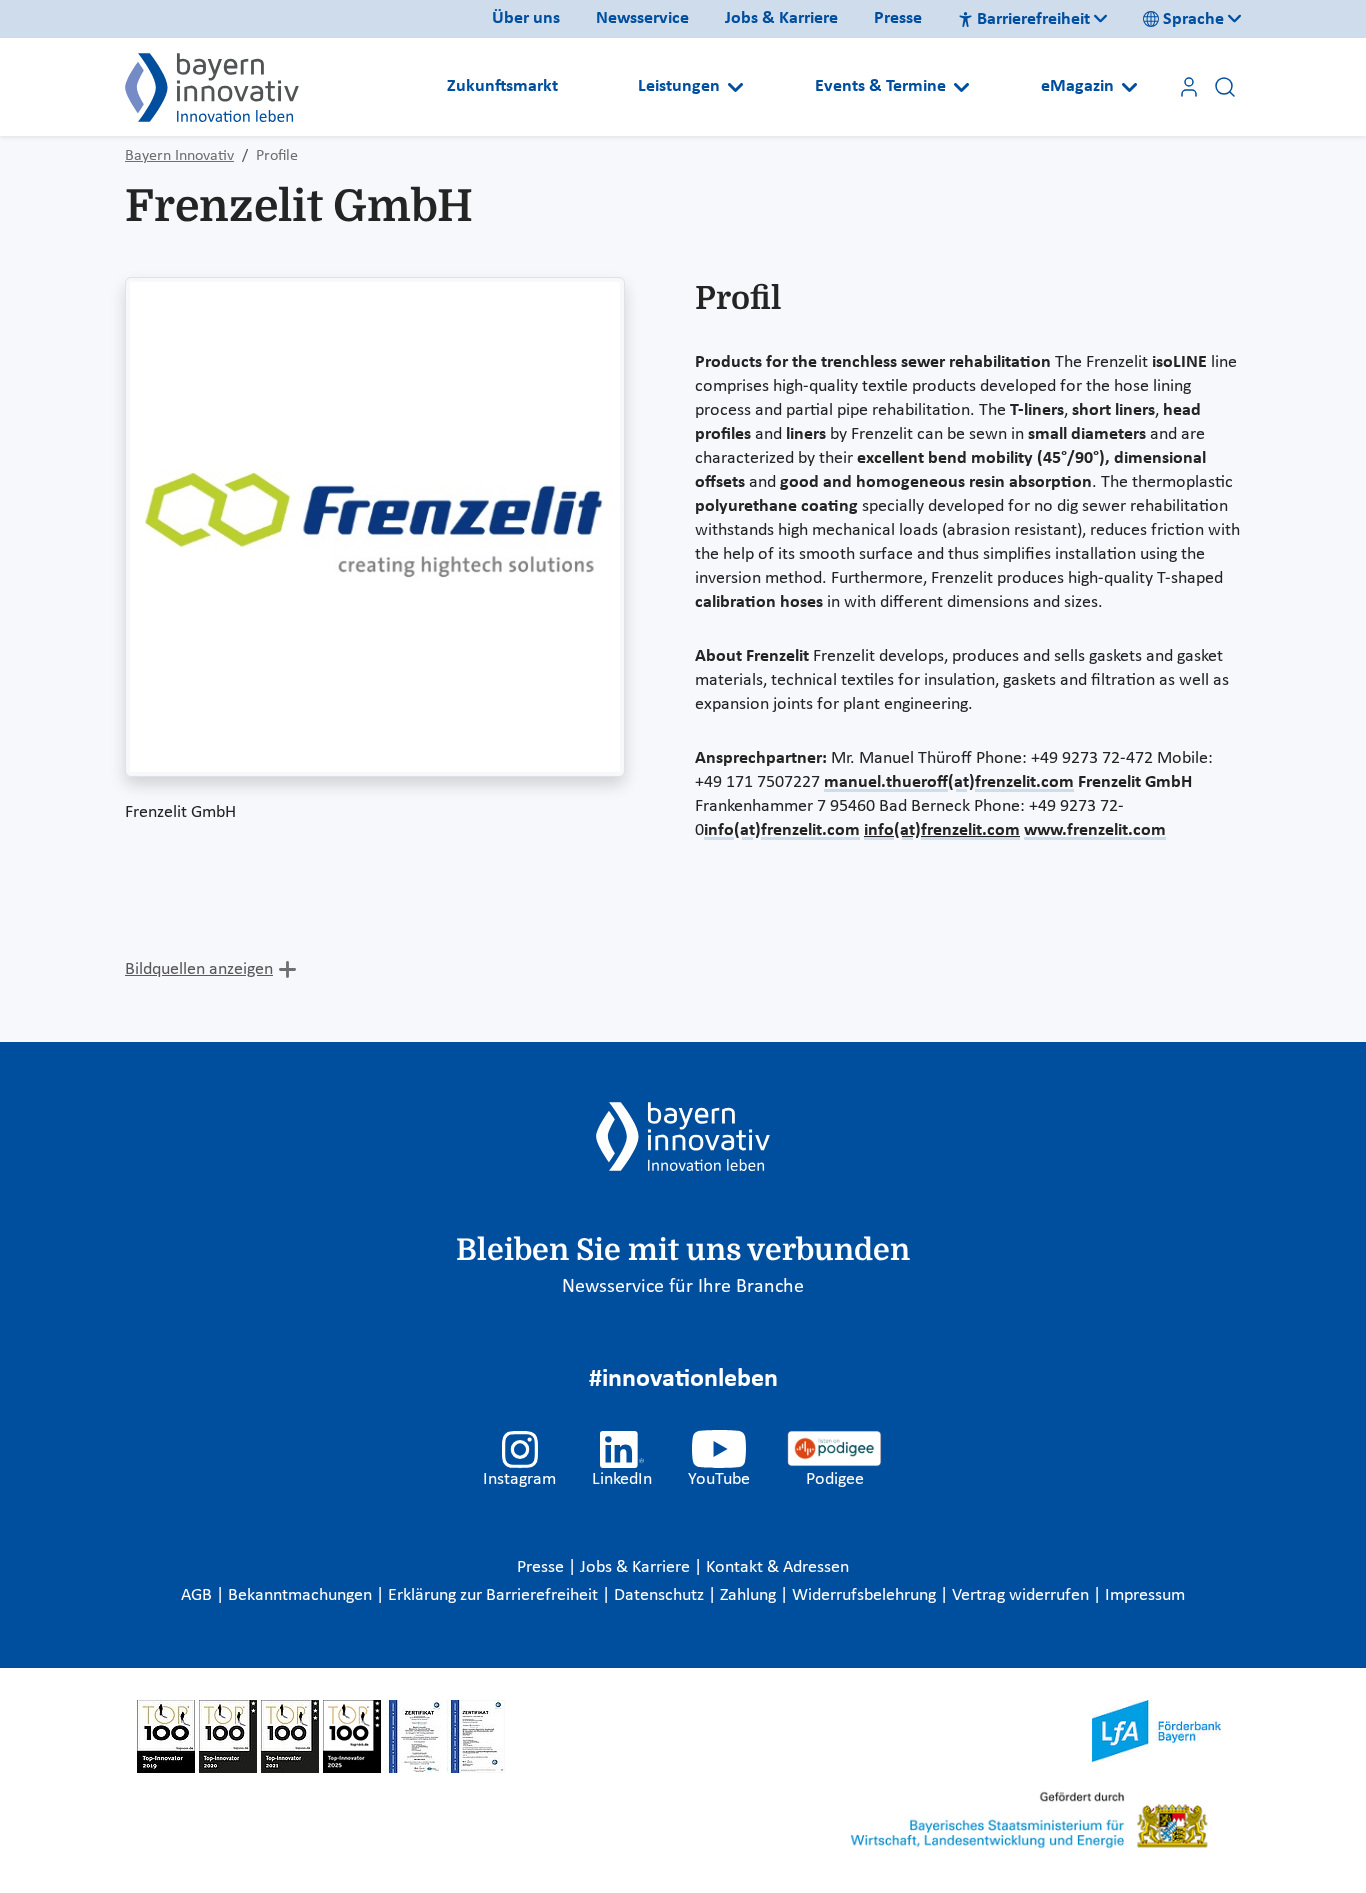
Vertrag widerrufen (1022, 1595)
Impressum (1145, 1595)
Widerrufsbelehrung (866, 1595)
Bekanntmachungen (302, 1595)
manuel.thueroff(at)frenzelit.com (949, 782)
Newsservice (642, 18)
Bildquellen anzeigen (199, 969)
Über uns (526, 18)
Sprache (1193, 19)
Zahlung (750, 1595)
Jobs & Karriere (781, 18)
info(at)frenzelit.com (782, 830)
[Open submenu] (735, 87)
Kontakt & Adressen (777, 1567)
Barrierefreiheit (1033, 19)
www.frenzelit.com (1095, 830)
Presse (898, 18)
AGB (198, 1595)
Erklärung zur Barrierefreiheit (495, 1595)
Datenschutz (661, 1595)
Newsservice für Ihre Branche (683, 1287)
